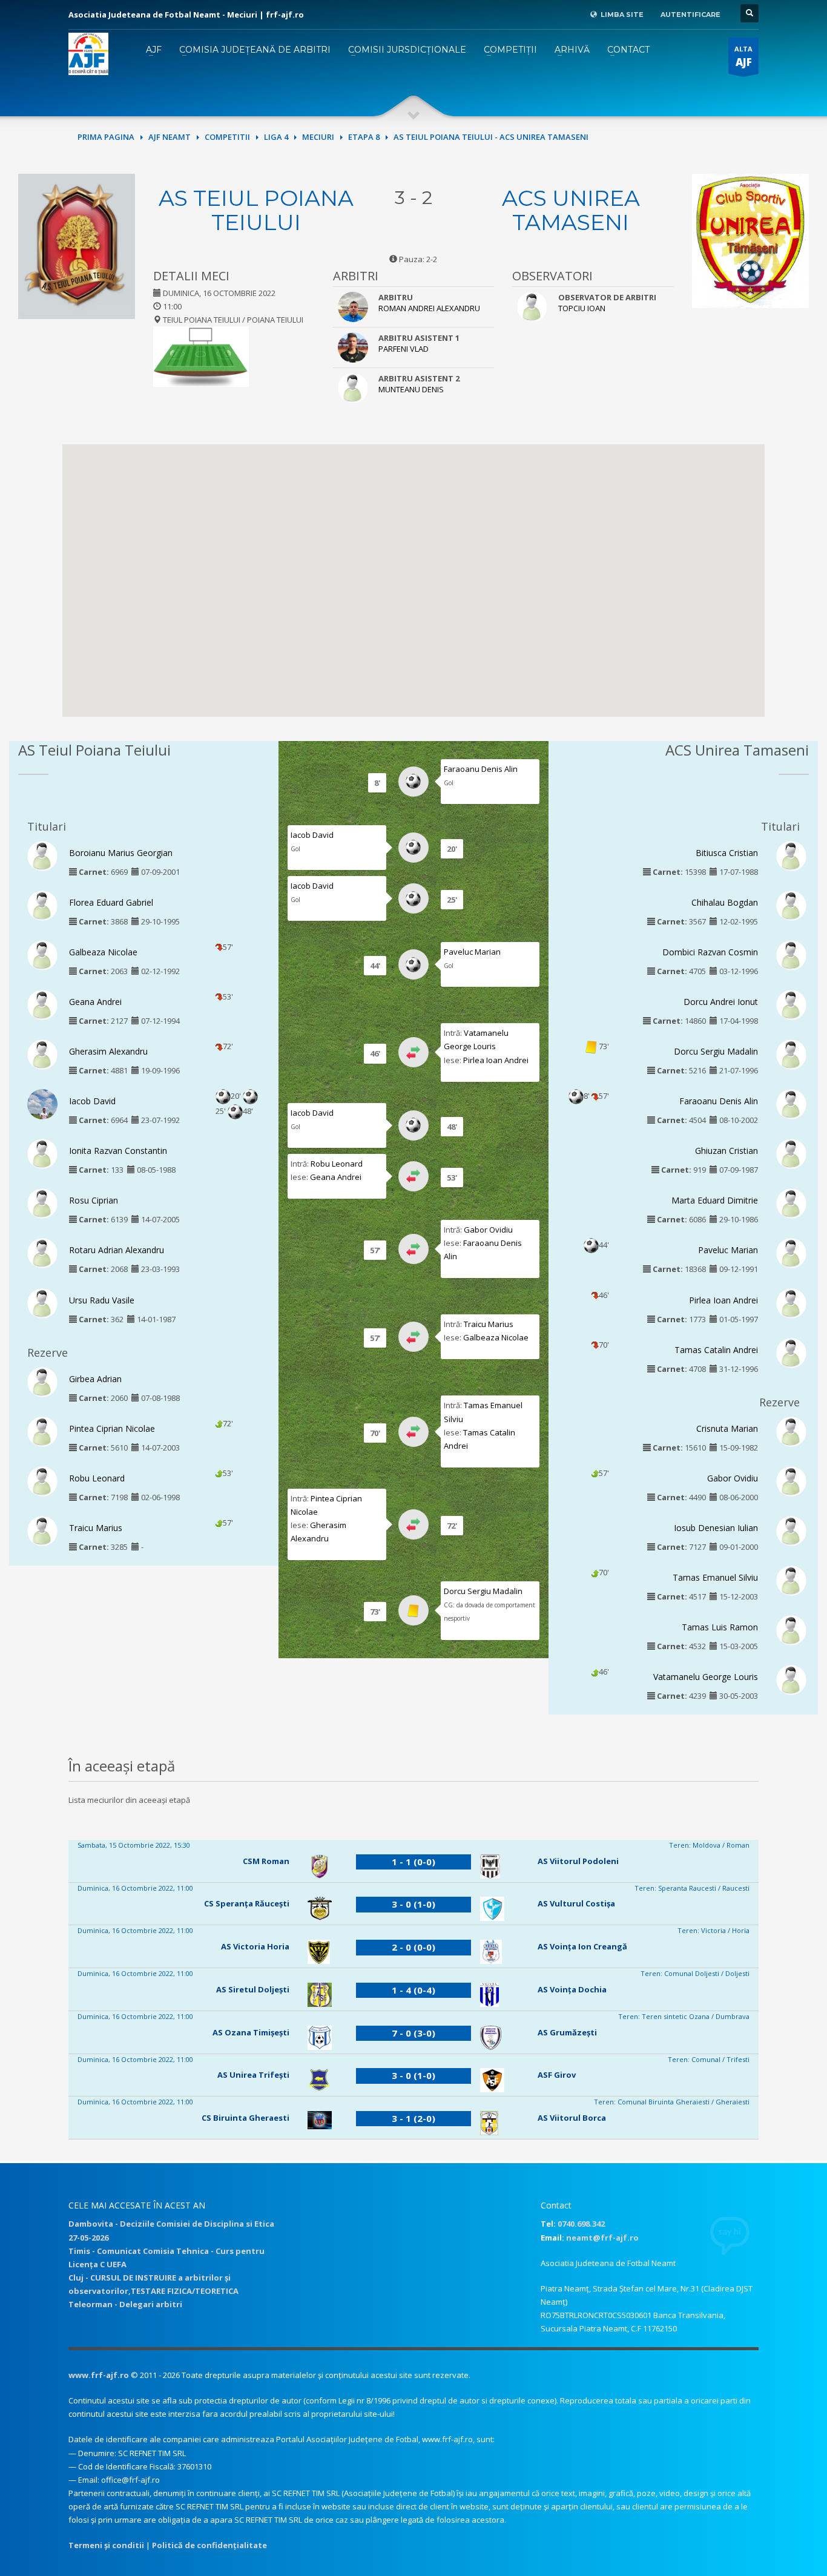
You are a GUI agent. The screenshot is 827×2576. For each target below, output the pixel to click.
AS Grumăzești (567, 2032)
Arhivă (572, 50)
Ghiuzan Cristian (727, 1151)
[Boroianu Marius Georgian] (42, 855)
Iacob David (92, 1101)
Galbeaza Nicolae (103, 952)
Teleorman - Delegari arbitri (125, 2304)
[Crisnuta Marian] (791, 1431)
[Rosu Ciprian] (42, 1203)
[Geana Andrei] (42, 1004)
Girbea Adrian (95, 1379)
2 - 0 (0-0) (413, 1947)
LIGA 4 (276, 137)
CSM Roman (266, 1861)
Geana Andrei (95, 1002)
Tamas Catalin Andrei (716, 1350)
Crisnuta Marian (727, 1428)
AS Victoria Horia (255, 1946)
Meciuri (318, 137)
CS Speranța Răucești (247, 1903)
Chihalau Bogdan (725, 902)
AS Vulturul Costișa (576, 1903)
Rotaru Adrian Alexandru (117, 1250)
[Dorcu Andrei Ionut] (791, 1004)
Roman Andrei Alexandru (429, 308)
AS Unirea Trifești (253, 2075)
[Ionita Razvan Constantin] (42, 1153)
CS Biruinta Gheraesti (245, 2118)
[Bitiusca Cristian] (791, 855)
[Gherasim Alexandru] (42, 1054)
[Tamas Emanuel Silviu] (791, 1580)
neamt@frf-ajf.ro (602, 2238)
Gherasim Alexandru (108, 1051)
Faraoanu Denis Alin (481, 769)
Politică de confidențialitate (209, 2545)
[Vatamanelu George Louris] (791, 1679)
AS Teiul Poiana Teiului (256, 210)
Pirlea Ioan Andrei (496, 1060)
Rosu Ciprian (94, 1200)
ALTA (743, 57)
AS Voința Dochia (572, 1989)
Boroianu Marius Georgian (121, 853)
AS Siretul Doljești (253, 1989)
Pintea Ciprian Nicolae (112, 1428)
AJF (154, 50)
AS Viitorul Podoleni (578, 1861)
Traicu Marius (96, 1528)
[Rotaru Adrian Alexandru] (42, 1253)
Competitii (227, 137)
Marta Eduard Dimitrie (715, 1200)
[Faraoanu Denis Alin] (791, 1104)
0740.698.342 (581, 2224)
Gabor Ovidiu (488, 1230)
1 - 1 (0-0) (413, 1862)
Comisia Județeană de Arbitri (255, 50)
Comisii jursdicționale (407, 50)
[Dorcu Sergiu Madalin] (791, 1054)
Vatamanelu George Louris (706, 1677)
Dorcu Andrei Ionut (721, 1002)
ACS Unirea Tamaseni (571, 210)
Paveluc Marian (472, 952)
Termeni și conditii (106, 2545)
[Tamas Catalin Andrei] (791, 1352)
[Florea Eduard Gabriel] (42, 904)
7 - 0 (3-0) (413, 2033)
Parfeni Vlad (404, 349)
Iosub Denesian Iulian (716, 1528)
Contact (628, 50)
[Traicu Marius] (42, 1530)
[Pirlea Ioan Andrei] (791, 1302)
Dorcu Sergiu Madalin (483, 1591)
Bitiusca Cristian (727, 853)
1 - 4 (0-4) (413, 1990)
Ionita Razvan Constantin (118, 1151)
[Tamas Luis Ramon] (791, 1630)
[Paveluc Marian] (791, 1253)
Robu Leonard (97, 1478)
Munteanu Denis (411, 389)
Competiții (510, 50)
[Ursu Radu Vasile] (42, 1302)
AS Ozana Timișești (251, 2032)
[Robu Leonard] (42, 1480)
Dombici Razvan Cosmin (710, 952)
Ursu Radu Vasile (102, 1300)
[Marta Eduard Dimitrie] (791, 1203)
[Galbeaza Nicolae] (42, 954)
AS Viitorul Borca (572, 2118)
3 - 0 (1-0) (413, 1904)
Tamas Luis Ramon (720, 1627)
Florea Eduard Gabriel (111, 902)
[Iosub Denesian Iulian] (791, 1530)
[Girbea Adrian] (42, 1381)
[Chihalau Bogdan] (791, 904)
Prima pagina (106, 137)
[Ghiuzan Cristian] (791, 1153)
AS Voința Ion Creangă (582, 1946)
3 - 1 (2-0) (413, 2118)
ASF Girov (557, 2075)
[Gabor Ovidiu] (791, 1480)
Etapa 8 (364, 137)
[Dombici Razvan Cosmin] (791, 954)
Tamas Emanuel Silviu (715, 1577)
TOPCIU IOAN (582, 308)
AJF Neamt (170, 137)
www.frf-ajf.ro (99, 2375)
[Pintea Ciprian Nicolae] (42, 1431)
